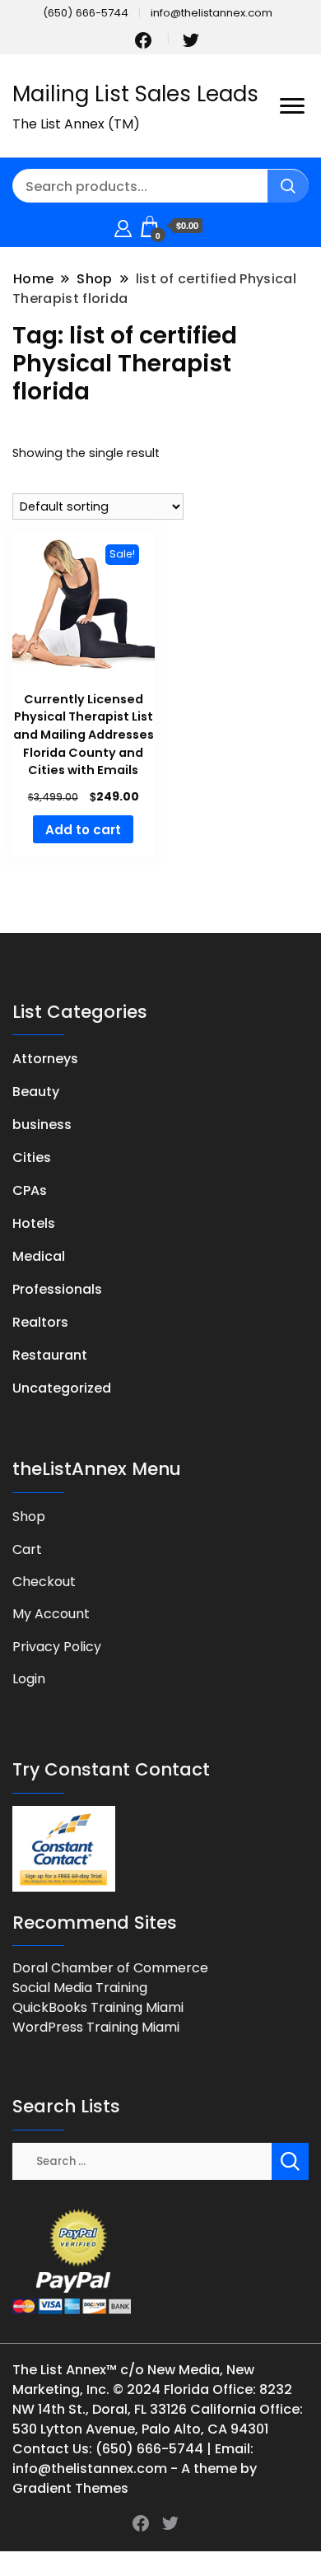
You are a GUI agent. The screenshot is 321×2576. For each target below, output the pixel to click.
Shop (29, 1517)
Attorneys (45, 1059)
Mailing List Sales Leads (135, 94)
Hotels (34, 1223)
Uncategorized (62, 1388)
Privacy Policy (57, 1647)
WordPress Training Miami (96, 2027)
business (42, 1125)
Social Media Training (80, 1988)
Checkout (44, 1582)
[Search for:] (142, 2161)
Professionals (57, 1289)
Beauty (36, 1092)
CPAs (30, 1190)
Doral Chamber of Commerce (110, 1968)
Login (29, 1679)
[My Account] (123, 226)
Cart (27, 1549)
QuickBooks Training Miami (98, 2007)
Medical (39, 1256)
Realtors (40, 1322)
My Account (51, 1614)
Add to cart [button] (83, 830)
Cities (32, 1157)
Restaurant (50, 1355)
